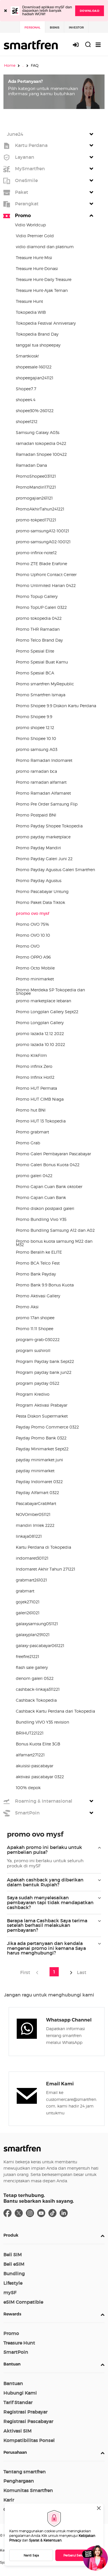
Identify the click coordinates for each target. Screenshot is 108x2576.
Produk (11, 2235)
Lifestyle (13, 2283)
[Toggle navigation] (98, 45)
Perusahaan (15, 2452)
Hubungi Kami (20, 2393)
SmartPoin (16, 2352)
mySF (10, 2292)
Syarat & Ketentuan (45, 2540)
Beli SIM (13, 2254)
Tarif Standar (18, 2402)
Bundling (14, 2273)
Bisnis (55, 27)
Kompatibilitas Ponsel (29, 2440)
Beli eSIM (14, 2264)
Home (10, 65)
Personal (32, 27)
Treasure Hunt (19, 2343)
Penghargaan (19, 2481)
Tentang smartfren (25, 2472)
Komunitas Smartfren (28, 2490)
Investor (76, 27)
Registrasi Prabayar (25, 2412)
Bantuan (12, 2364)
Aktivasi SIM (18, 2431)
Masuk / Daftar (79, 45)
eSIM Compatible (23, 2302)
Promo (11, 2333)
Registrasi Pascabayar (28, 2421)
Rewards (12, 2314)
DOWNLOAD (90, 11)
